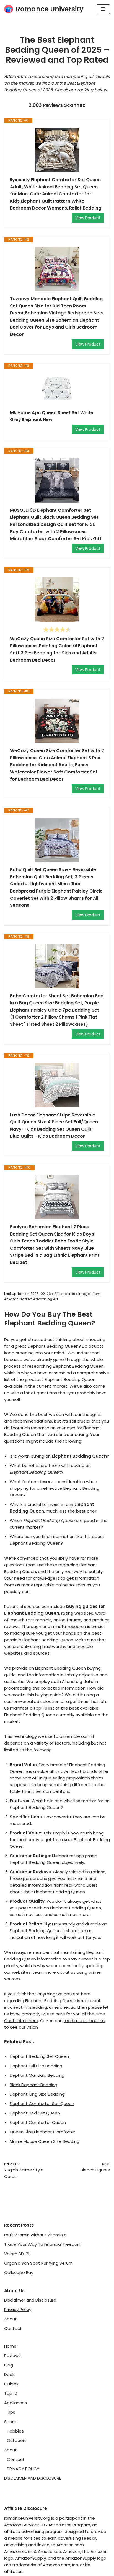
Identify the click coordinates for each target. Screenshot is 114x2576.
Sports (11, 2422)
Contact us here (21, 2021)
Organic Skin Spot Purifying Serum (38, 2263)
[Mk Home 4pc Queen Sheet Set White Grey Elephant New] (57, 389)
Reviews (12, 2356)
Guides (11, 2384)
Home (10, 2346)
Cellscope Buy (19, 2273)
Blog (9, 2365)
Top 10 (11, 2393)
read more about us (84, 2021)
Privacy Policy (18, 2309)
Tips (11, 2412)
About (11, 2319)
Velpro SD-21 (17, 2254)
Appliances (15, 2403)
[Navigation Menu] (103, 9)
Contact (13, 2328)
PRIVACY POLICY (23, 2469)
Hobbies (15, 2431)
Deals (10, 2374)
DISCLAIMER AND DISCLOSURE (33, 2478)
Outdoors (17, 2440)
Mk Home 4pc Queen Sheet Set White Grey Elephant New (52, 416)
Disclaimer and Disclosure (30, 2300)
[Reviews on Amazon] (57, 629)
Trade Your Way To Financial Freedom (43, 2244)
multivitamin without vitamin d (35, 2235)
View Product (88, 218)
